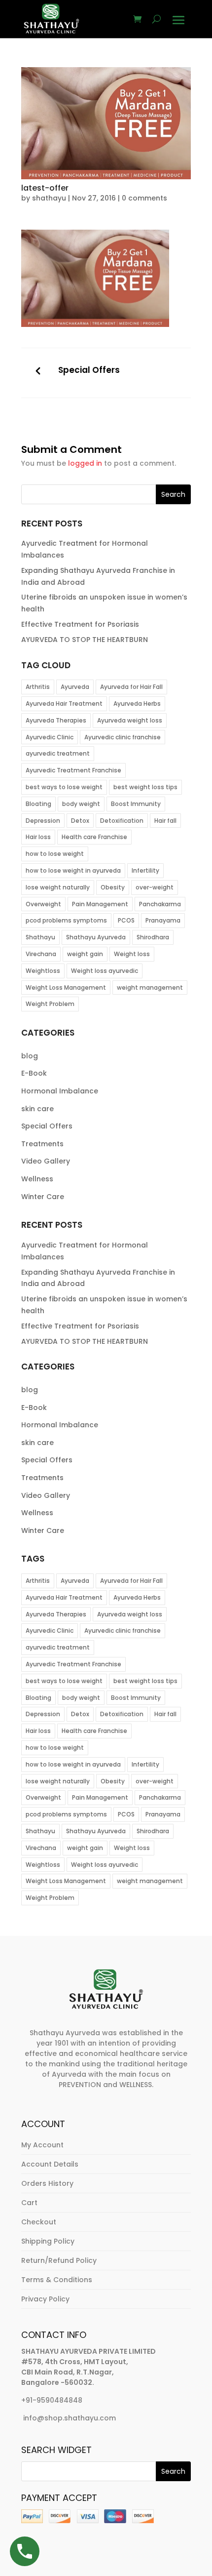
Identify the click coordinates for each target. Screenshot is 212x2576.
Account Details (50, 2164)
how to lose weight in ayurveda (73, 870)
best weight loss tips (145, 787)
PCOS (126, 920)
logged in (85, 463)
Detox (80, 821)
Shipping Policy (48, 2241)
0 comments (144, 198)
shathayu (49, 198)
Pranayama (163, 920)
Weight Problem (50, 1004)
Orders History (47, 2183)
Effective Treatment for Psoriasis (80, 624)
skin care (37, 1109)
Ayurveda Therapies (56, 720)
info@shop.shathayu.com (70, 2418)
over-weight (155, 887)
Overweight (43, 904)
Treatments (42, 1144)
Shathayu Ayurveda (96, 937)
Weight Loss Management (66, 987)
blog (30, 1056)
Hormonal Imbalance (60, 1091)
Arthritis (38, 687)
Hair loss (38, 837)
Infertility (145, 870)
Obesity (113, 887)
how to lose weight (55, 854)
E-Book (34, 1073)
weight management (150, 987)
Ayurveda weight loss (130, 720)
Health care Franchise (94, 837)
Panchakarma (160, 904)
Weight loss (132, 954)
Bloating (38, 804)
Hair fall (165, 821)
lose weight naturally (58, 887)
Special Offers (89, 370)
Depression (43, 821)
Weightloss (43, 971)
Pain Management (100, 904)
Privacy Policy (45, 2299)
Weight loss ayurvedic (105, 971)
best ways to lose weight (64, 787)
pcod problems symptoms (66, 920)
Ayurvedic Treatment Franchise (73, 770)
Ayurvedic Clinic (50, 737)
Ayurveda (75, 687)
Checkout (39, 2222)
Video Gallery (46, 1161)
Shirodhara (153, 937)
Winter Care (43, 1197)
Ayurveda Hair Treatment (64, 704)
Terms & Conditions (57, 2280)
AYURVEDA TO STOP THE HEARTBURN (85, 640)
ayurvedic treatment (58, 753)
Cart (29, 2203)
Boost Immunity (136, 804)
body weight (81, 804)
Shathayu (40, 937)
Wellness (37, 1179)
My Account (42, 2145)
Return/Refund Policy (59, 2260)
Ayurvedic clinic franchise (123, 737)
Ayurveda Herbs (137, 704)
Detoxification (122, 821)
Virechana (41, 954)
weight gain (85, 954)
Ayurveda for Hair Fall (131, 687)
